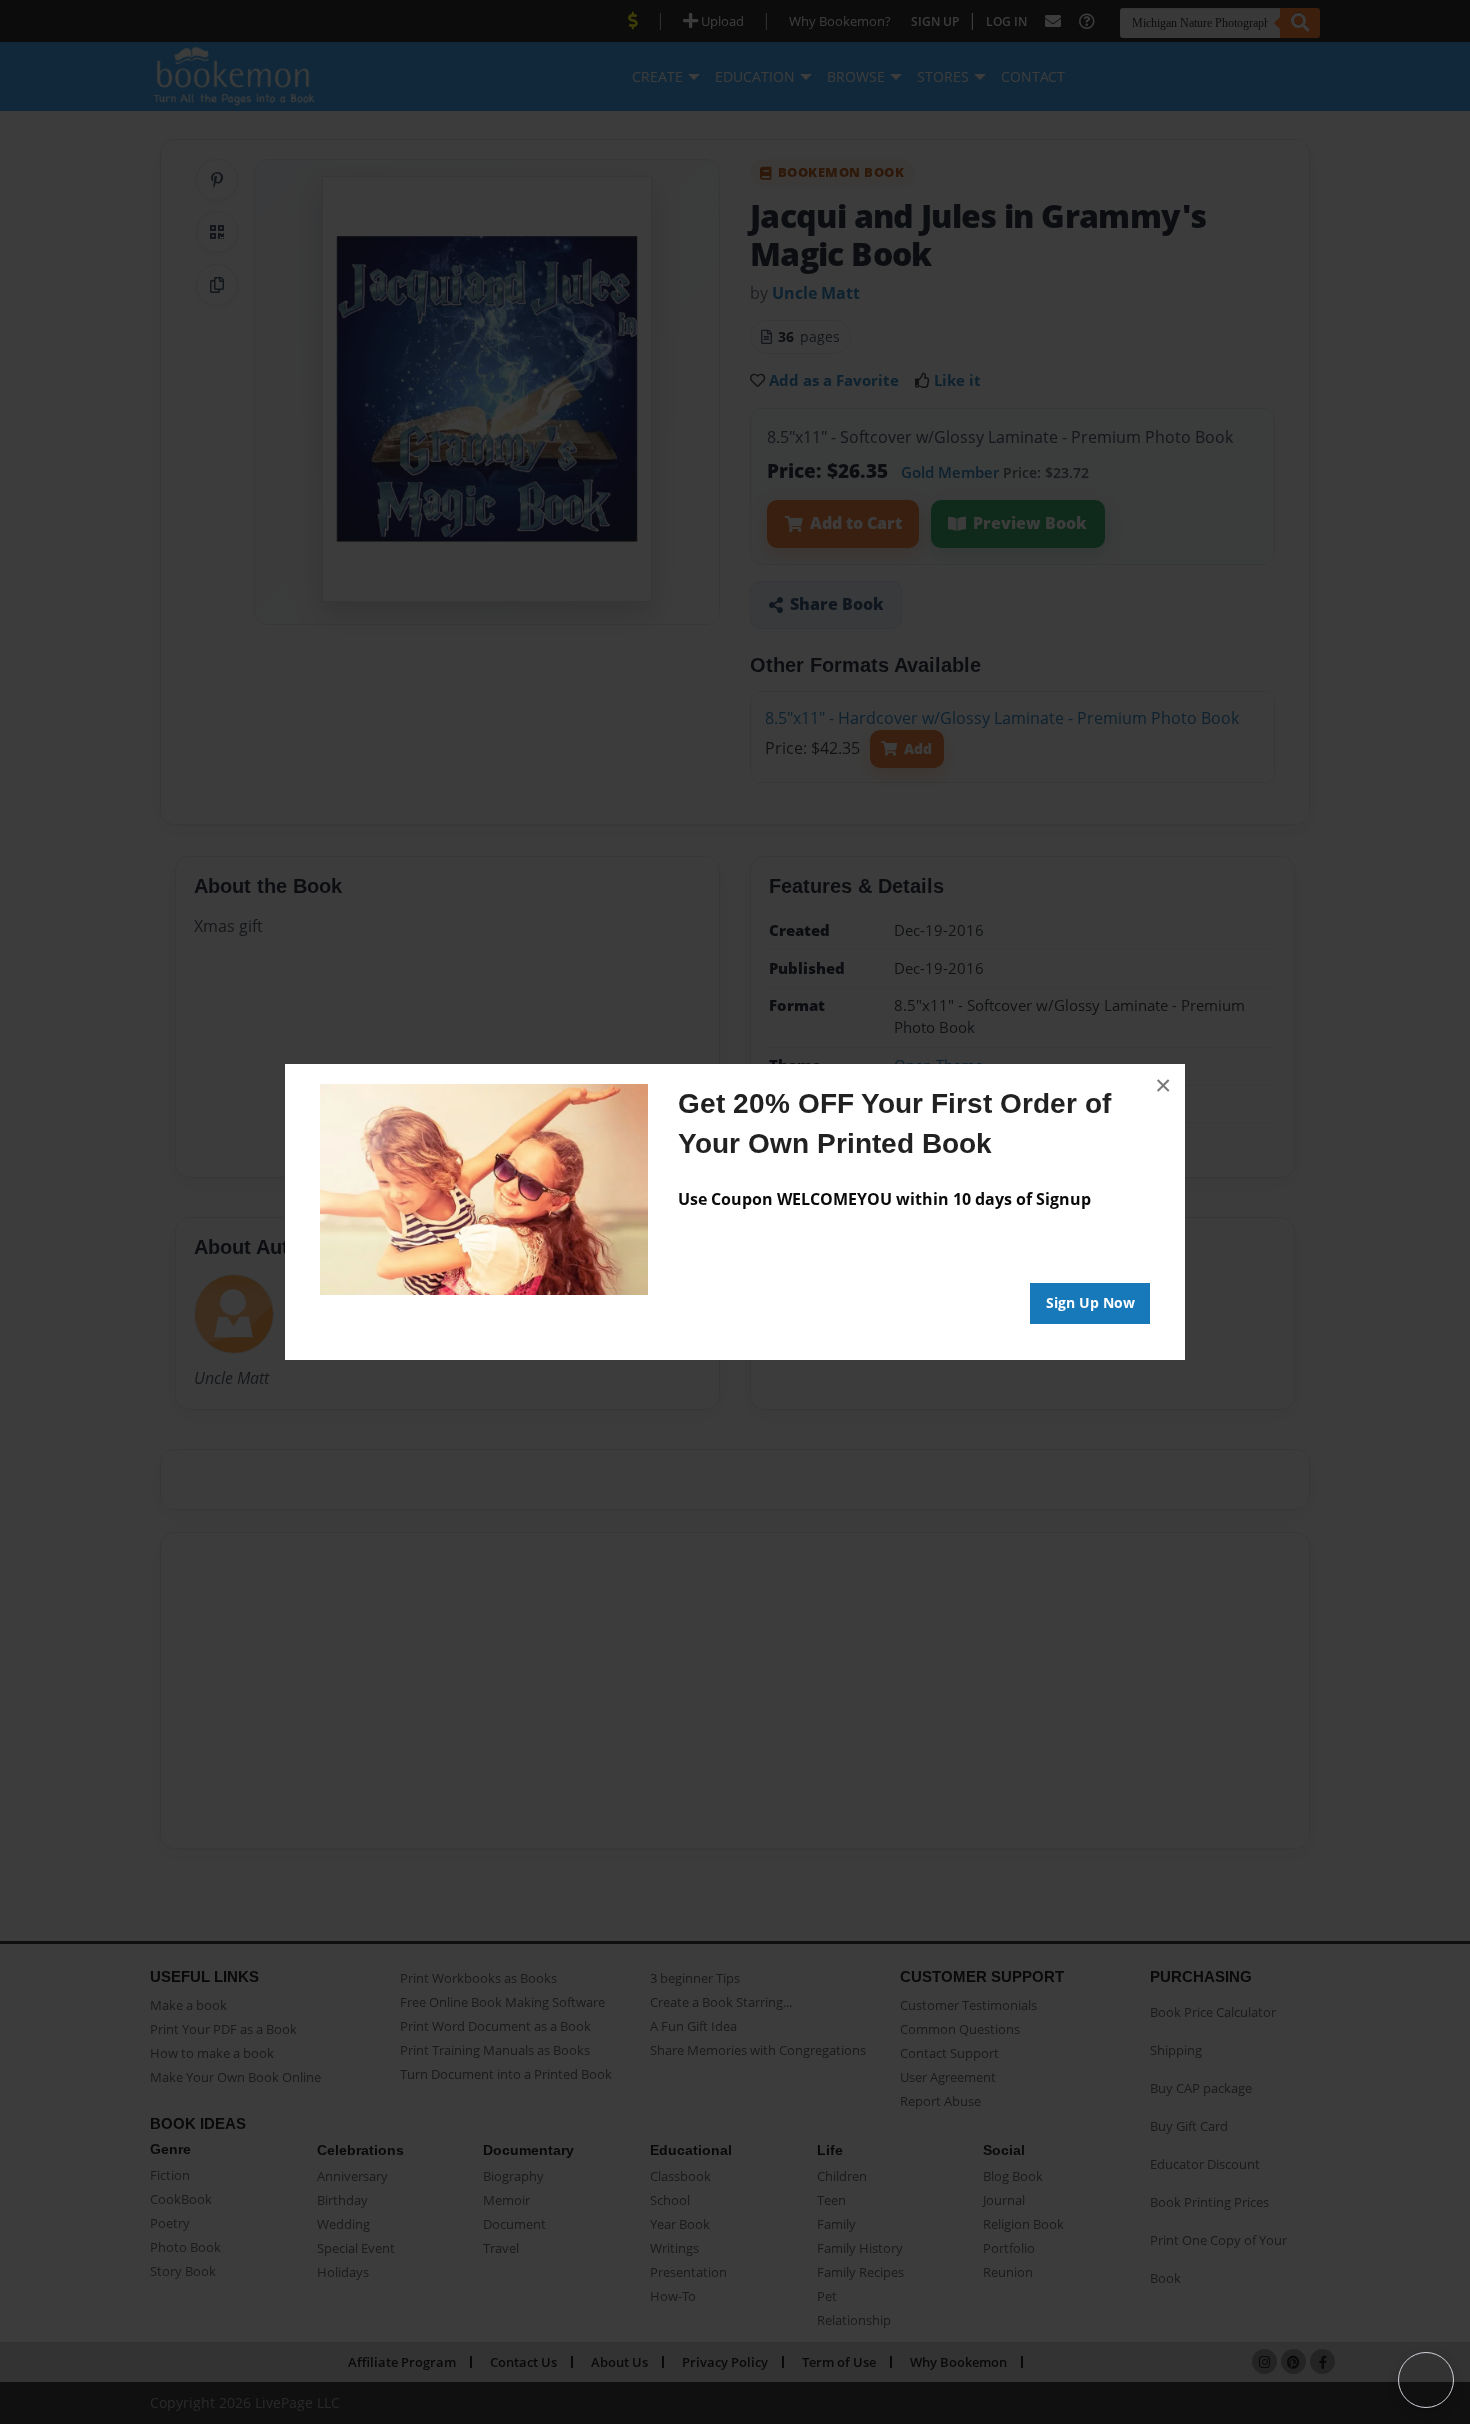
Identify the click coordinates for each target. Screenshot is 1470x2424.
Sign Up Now (1090, 1302)
